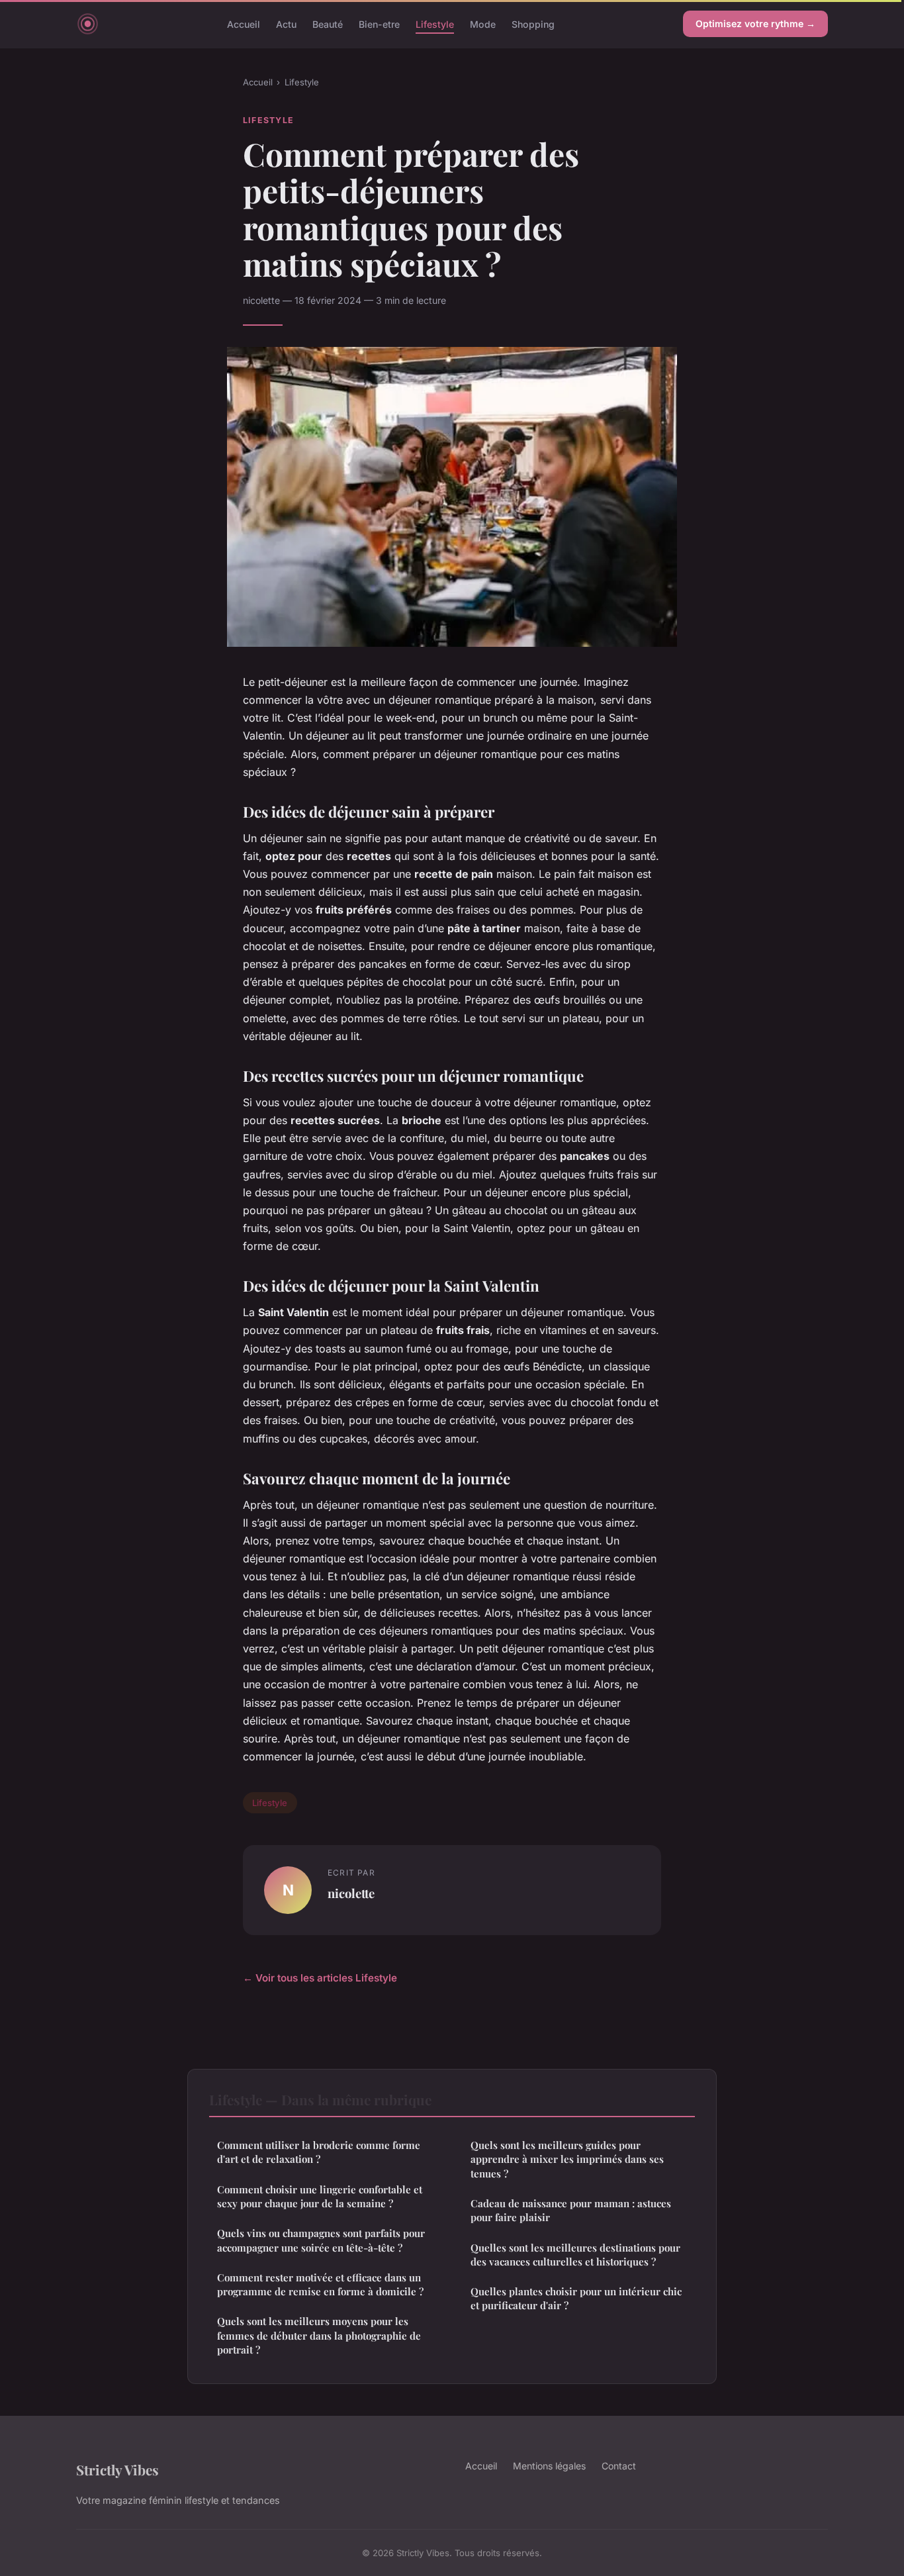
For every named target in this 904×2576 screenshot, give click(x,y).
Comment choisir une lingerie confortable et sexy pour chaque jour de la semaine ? (320, 2196)
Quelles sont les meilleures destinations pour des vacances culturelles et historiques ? (575, 2255)
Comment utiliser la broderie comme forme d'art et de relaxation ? (319, 2152)
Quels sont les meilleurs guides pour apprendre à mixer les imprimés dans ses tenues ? (567, 2159)
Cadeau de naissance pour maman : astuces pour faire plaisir (571, 2210)
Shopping (533, 24)
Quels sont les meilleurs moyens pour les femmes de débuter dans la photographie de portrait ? (319, 2335)
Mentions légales (549, 2466)
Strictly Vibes (117, 2469)
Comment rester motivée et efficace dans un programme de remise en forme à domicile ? (320, 2284)
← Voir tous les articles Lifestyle (320, 1978)
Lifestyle (435, 24)
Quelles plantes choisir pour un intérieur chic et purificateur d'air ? (576, 2298)
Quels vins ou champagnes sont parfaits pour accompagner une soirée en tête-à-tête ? (321, 2240)
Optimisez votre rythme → (755, 24)
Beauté (328, 24)
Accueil (244, 24)
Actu (286, 24)
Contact (619, 2466)
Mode (483, 24)
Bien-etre (379, 24)
